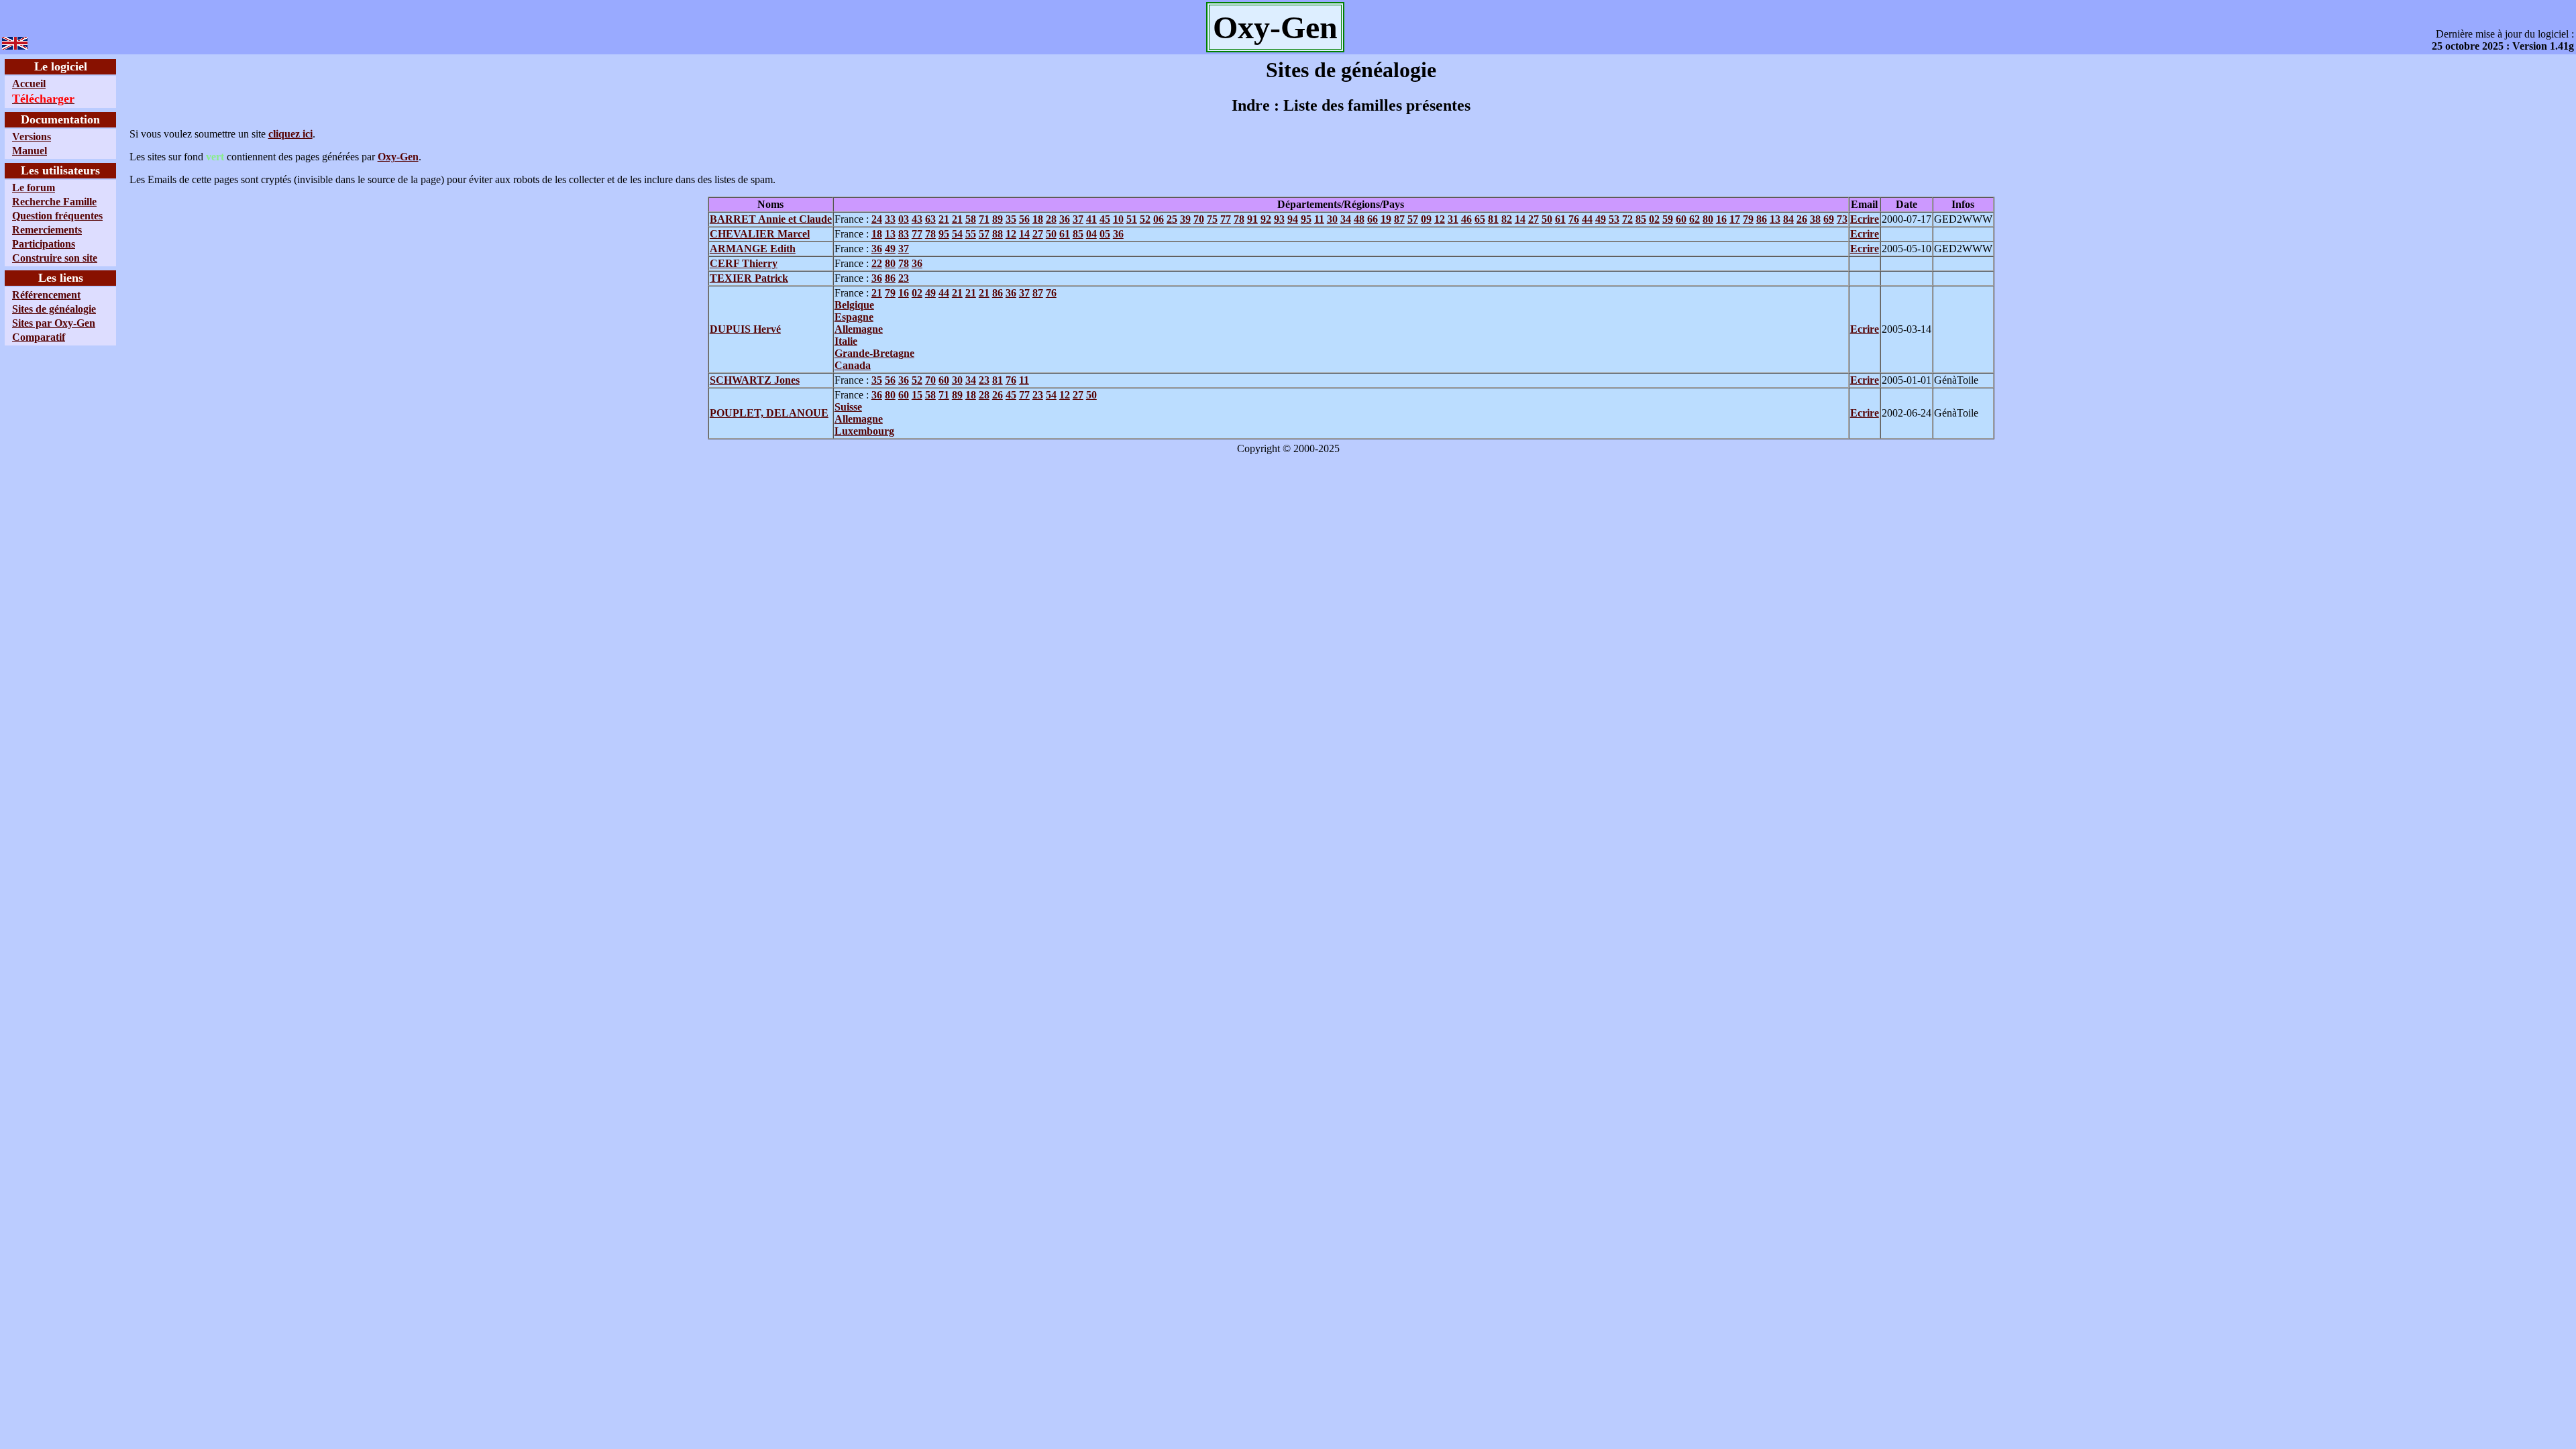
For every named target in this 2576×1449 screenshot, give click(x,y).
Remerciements (47, 230)
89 (998, 219)
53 (1614, 219)
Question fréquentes (57, 216)
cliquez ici (290, 134)
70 (1199, 219)
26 (1802, 219)
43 (917, 219)
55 (971, 234)
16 (1721, 219)
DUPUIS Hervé (745, 329)
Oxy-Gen (398, 157)
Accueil (29, 84)
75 (1212, 219)
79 (1748, 219)
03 (904, 219)
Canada (853, 365)
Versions (32, 137)
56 (1024, 219)
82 (1507, 219)
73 (1842, 219)
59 (1668, 219)
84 (1788, 219)
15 (917, 395)
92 (1266, 219)
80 (1708, 219)
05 (1105, 234)
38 (1815, 219)
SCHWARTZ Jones (755, 380)
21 (944, 219)
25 (1172, 219)
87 (1399, 219)
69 (1829, 219)
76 (1574, 219)
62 (1695, 219)
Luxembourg (864, 431)
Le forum (34, 187)
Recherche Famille (54, 202)
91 (1252, 219)
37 (1078, 219)
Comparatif (39, 337)
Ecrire (1865, 219)
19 (1386, 219)
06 (1159, 219)
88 (998, 234)
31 (1453, 219)
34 (1346, 219)
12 (1440, 219)
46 (1466, 219)
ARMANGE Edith (753, 249)
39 (1185, 219)
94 (1293, 219)
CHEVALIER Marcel (760, 234)
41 (1091, 219)
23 (904, 278)
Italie (846, 341)
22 (877, 263)
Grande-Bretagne (874, 353)
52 (1145, 219)
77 (1226, 219)
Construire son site (55, 258)
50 (1547, 219)
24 (877, 219)
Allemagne (859, 329)
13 (1775, 219)
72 (1627, 219)
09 (1426, 219)
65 (1480, 219)
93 (1279, 219)
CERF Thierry (744, 263)
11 (1319, 219)
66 (1373, 219)
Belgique (854, 305)
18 (1038, 219)
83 (904, 234)
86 (1762, 219)
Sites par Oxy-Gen (54, 323)
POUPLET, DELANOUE (769, 413)
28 (1051, 219)
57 (1413, 219)
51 (1132, 219)
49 (1601, 219)
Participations (44, 244)
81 (1493, 219)
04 (1091, 234)
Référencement (46, 295)
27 (1534, 219)
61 (1560, 219)
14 (1520, 219)
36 (1065, 219)
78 (1239, 219)
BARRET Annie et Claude (771, 219)
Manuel (30, 151)
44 (1587, 219)
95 (1306, 219)
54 (957, 234)
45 (1105, 219)
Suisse (848, 407)
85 (1641, 219)
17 (1735, 219)
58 (971, 219)
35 (1011, 219)
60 (1681, 219)
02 (1654, 219)
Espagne (854, 317)
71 (984, 219)
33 (890, 219)
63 (930, 219)
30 (1332, 219)
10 (1118, 219)
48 (1359, 219)
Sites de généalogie (54, 309)
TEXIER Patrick (749, 278)
